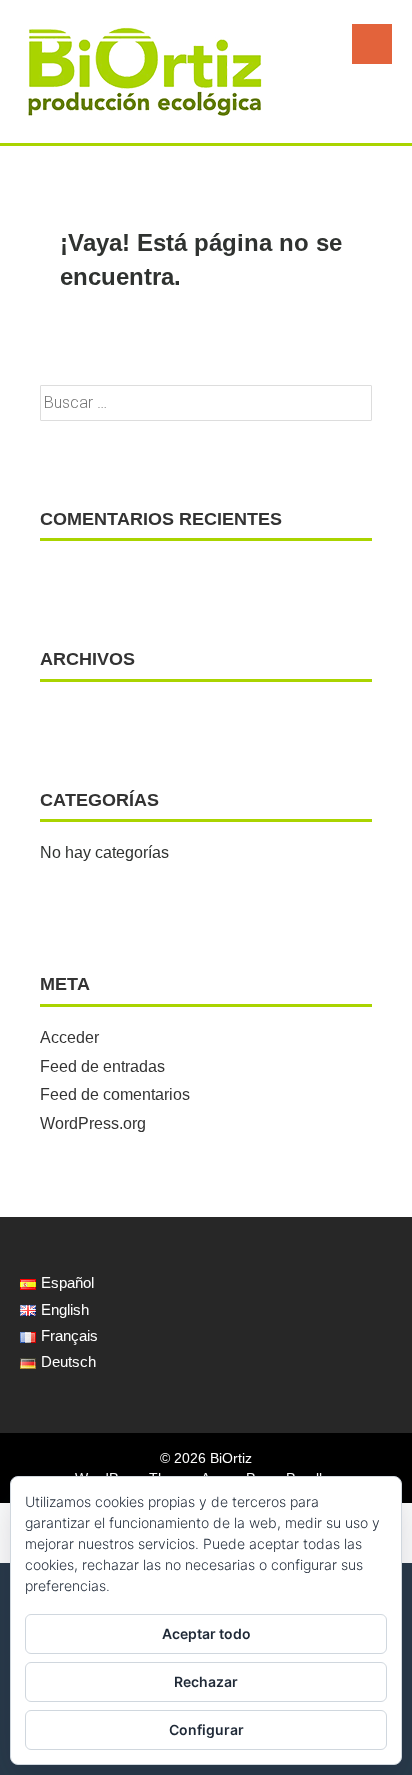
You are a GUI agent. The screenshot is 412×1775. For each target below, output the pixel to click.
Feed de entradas (102, 1066)
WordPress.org (93, 1123)
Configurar (206, 1729)
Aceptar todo (206, 1633)
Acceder (69, 1037)
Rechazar (206, 1681)
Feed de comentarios (115, 1094)
